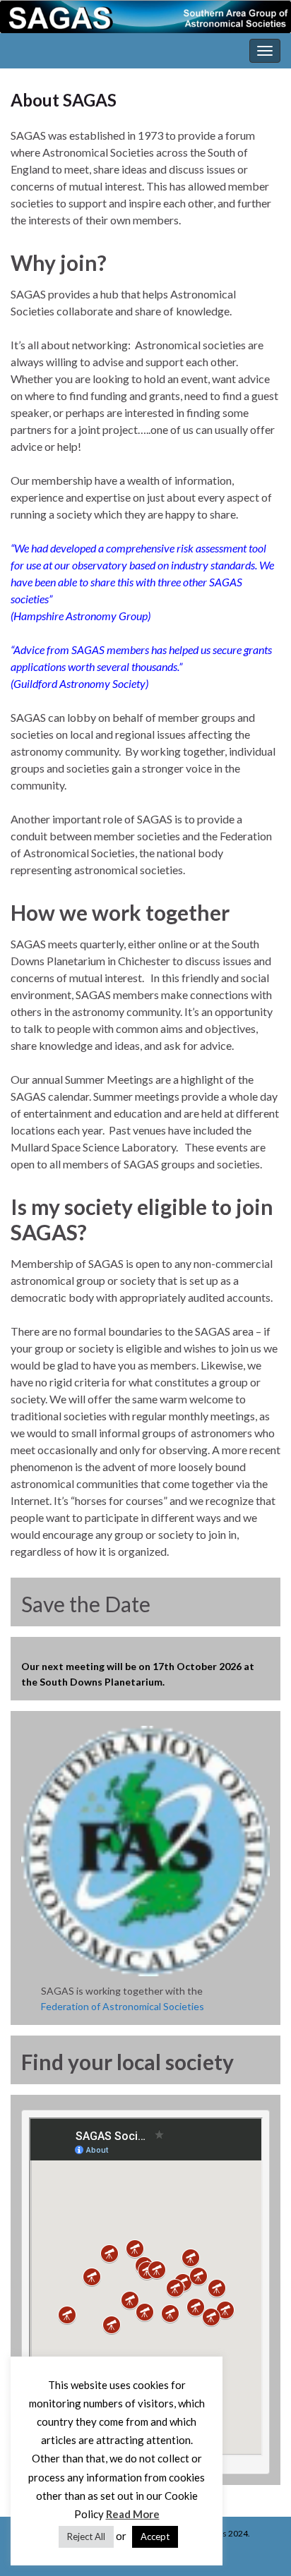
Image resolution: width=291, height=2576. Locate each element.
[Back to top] (259, 2544)
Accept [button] (155, 2536)
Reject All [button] (86, 2536)
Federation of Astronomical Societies (123, 2006)
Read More (133, 2514)
